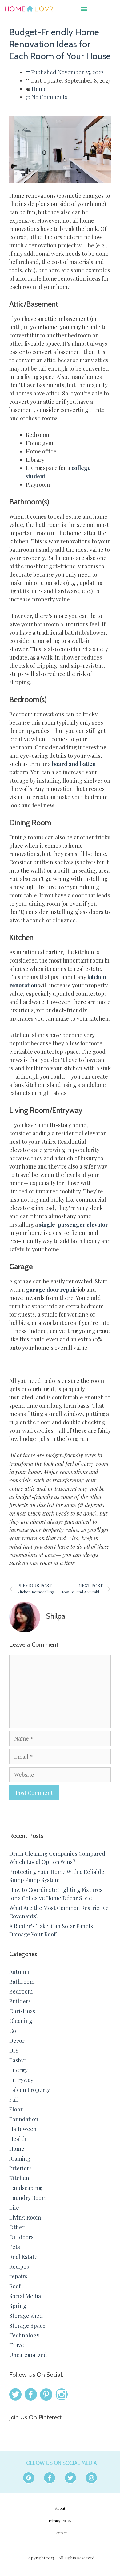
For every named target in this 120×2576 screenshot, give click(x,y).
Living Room (25, 2217)
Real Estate (23, 2257)
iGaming (20, 2158)
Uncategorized (28, 2355)
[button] (84, 8)
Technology (24, 2335)
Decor (17, 2041)
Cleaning (21, 2021)
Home (39, 89)
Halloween (23, 2129)
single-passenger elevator (74, 1224)
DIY (14, 2050)
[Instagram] (91, 2478)
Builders (20, 2001)
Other (17, 2227)
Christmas (22, 2011)
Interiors (20, 2168)
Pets (15, 2247)
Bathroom (22, 1982)
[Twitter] (70, 2478)
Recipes (19, 2267)
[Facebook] (50, 2478)
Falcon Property (30, 2090)
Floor (16, 2109)
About (60, 2508)
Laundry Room (28, 2198)
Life (14, 2208)
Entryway (21, 2080)
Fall (14, 2099)
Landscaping (26, 2188)
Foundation (24, 2119)
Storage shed (26, 2316)
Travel (18, 2345)
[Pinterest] (29, 2478)
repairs (18, 2276)
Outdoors (21, 2237)
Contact (60, 2533)
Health (18, 2139)
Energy (18, 2070)
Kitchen (19, 2178)
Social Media (25, 2296)
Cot (14, 2031)
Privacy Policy (60, 2520)
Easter (17, 2060)
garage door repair (51, 1290)
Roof (15, 2286)
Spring (18, 2306)
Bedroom (21, 1991)
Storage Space (27, 2325)
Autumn (19, 1972)
